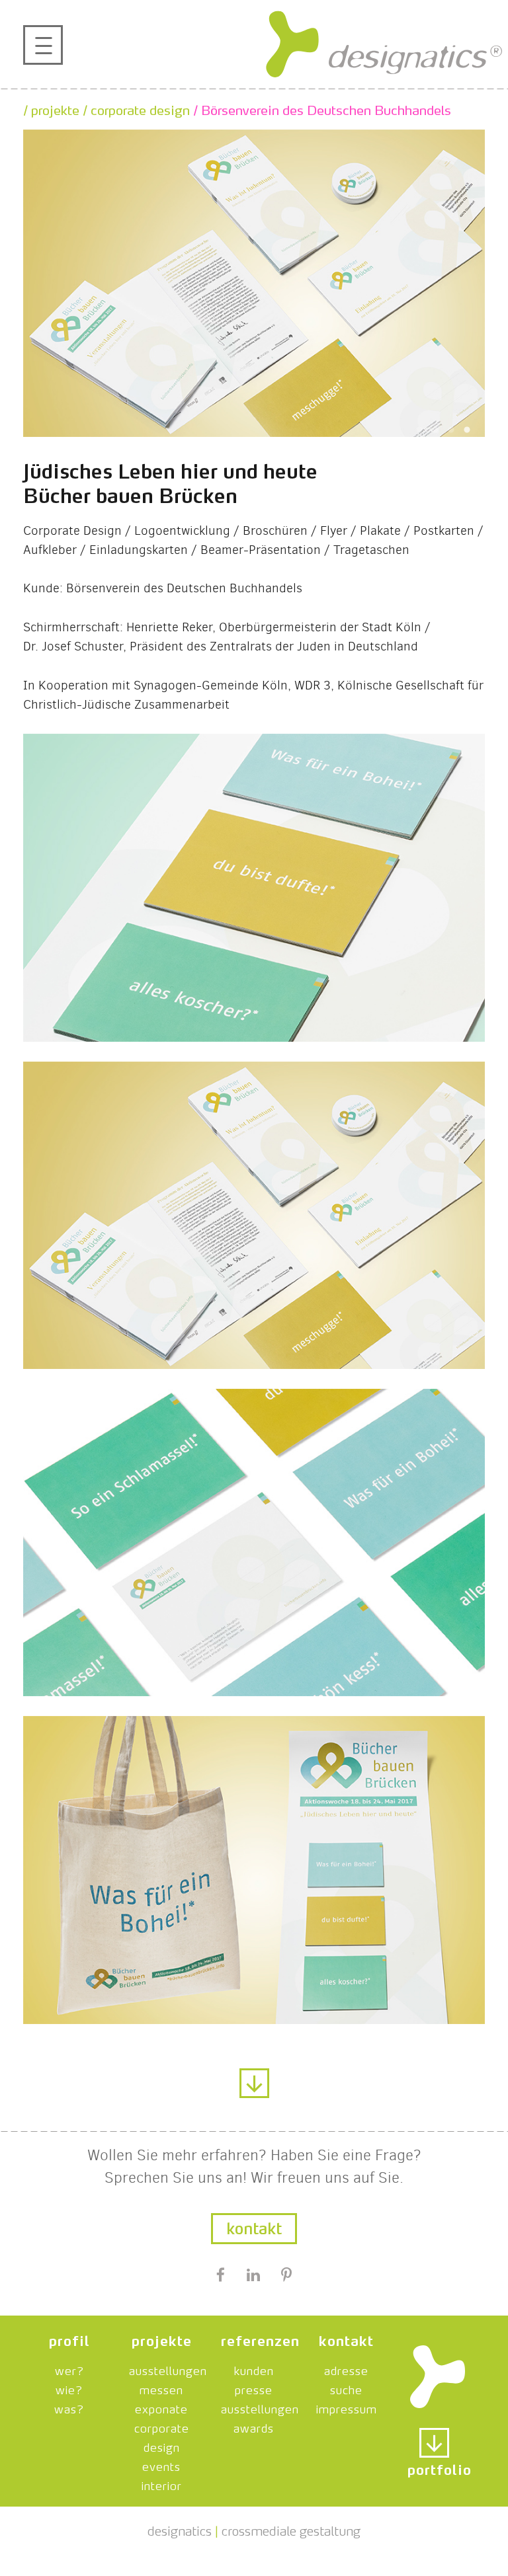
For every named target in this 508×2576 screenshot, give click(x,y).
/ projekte (51, 108)
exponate (161, 2407)
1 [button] (419, 430)
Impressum (347, 2407)
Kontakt (254, 2226)
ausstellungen (168, 2369)
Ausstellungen (260, 2407)
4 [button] (467, 430)
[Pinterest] (287, 2277)
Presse (254, 2388)
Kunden (254, 2369)
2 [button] (435, 430)
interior (162, 2484)
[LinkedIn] (253, 2277)
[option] (254, 283)
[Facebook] (220, 2277)
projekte (162, 2339)
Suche (346, 2388)
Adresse (346, 2369)
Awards (254, 2427)
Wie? (69, 2388)
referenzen (260, 2339)
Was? (69, 2407)
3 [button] (451, 430)
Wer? (69, 2369)
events (161, 2465)
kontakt (346, 2339)
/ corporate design (135, 108)
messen (161, 2388)
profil (69, 2339)
